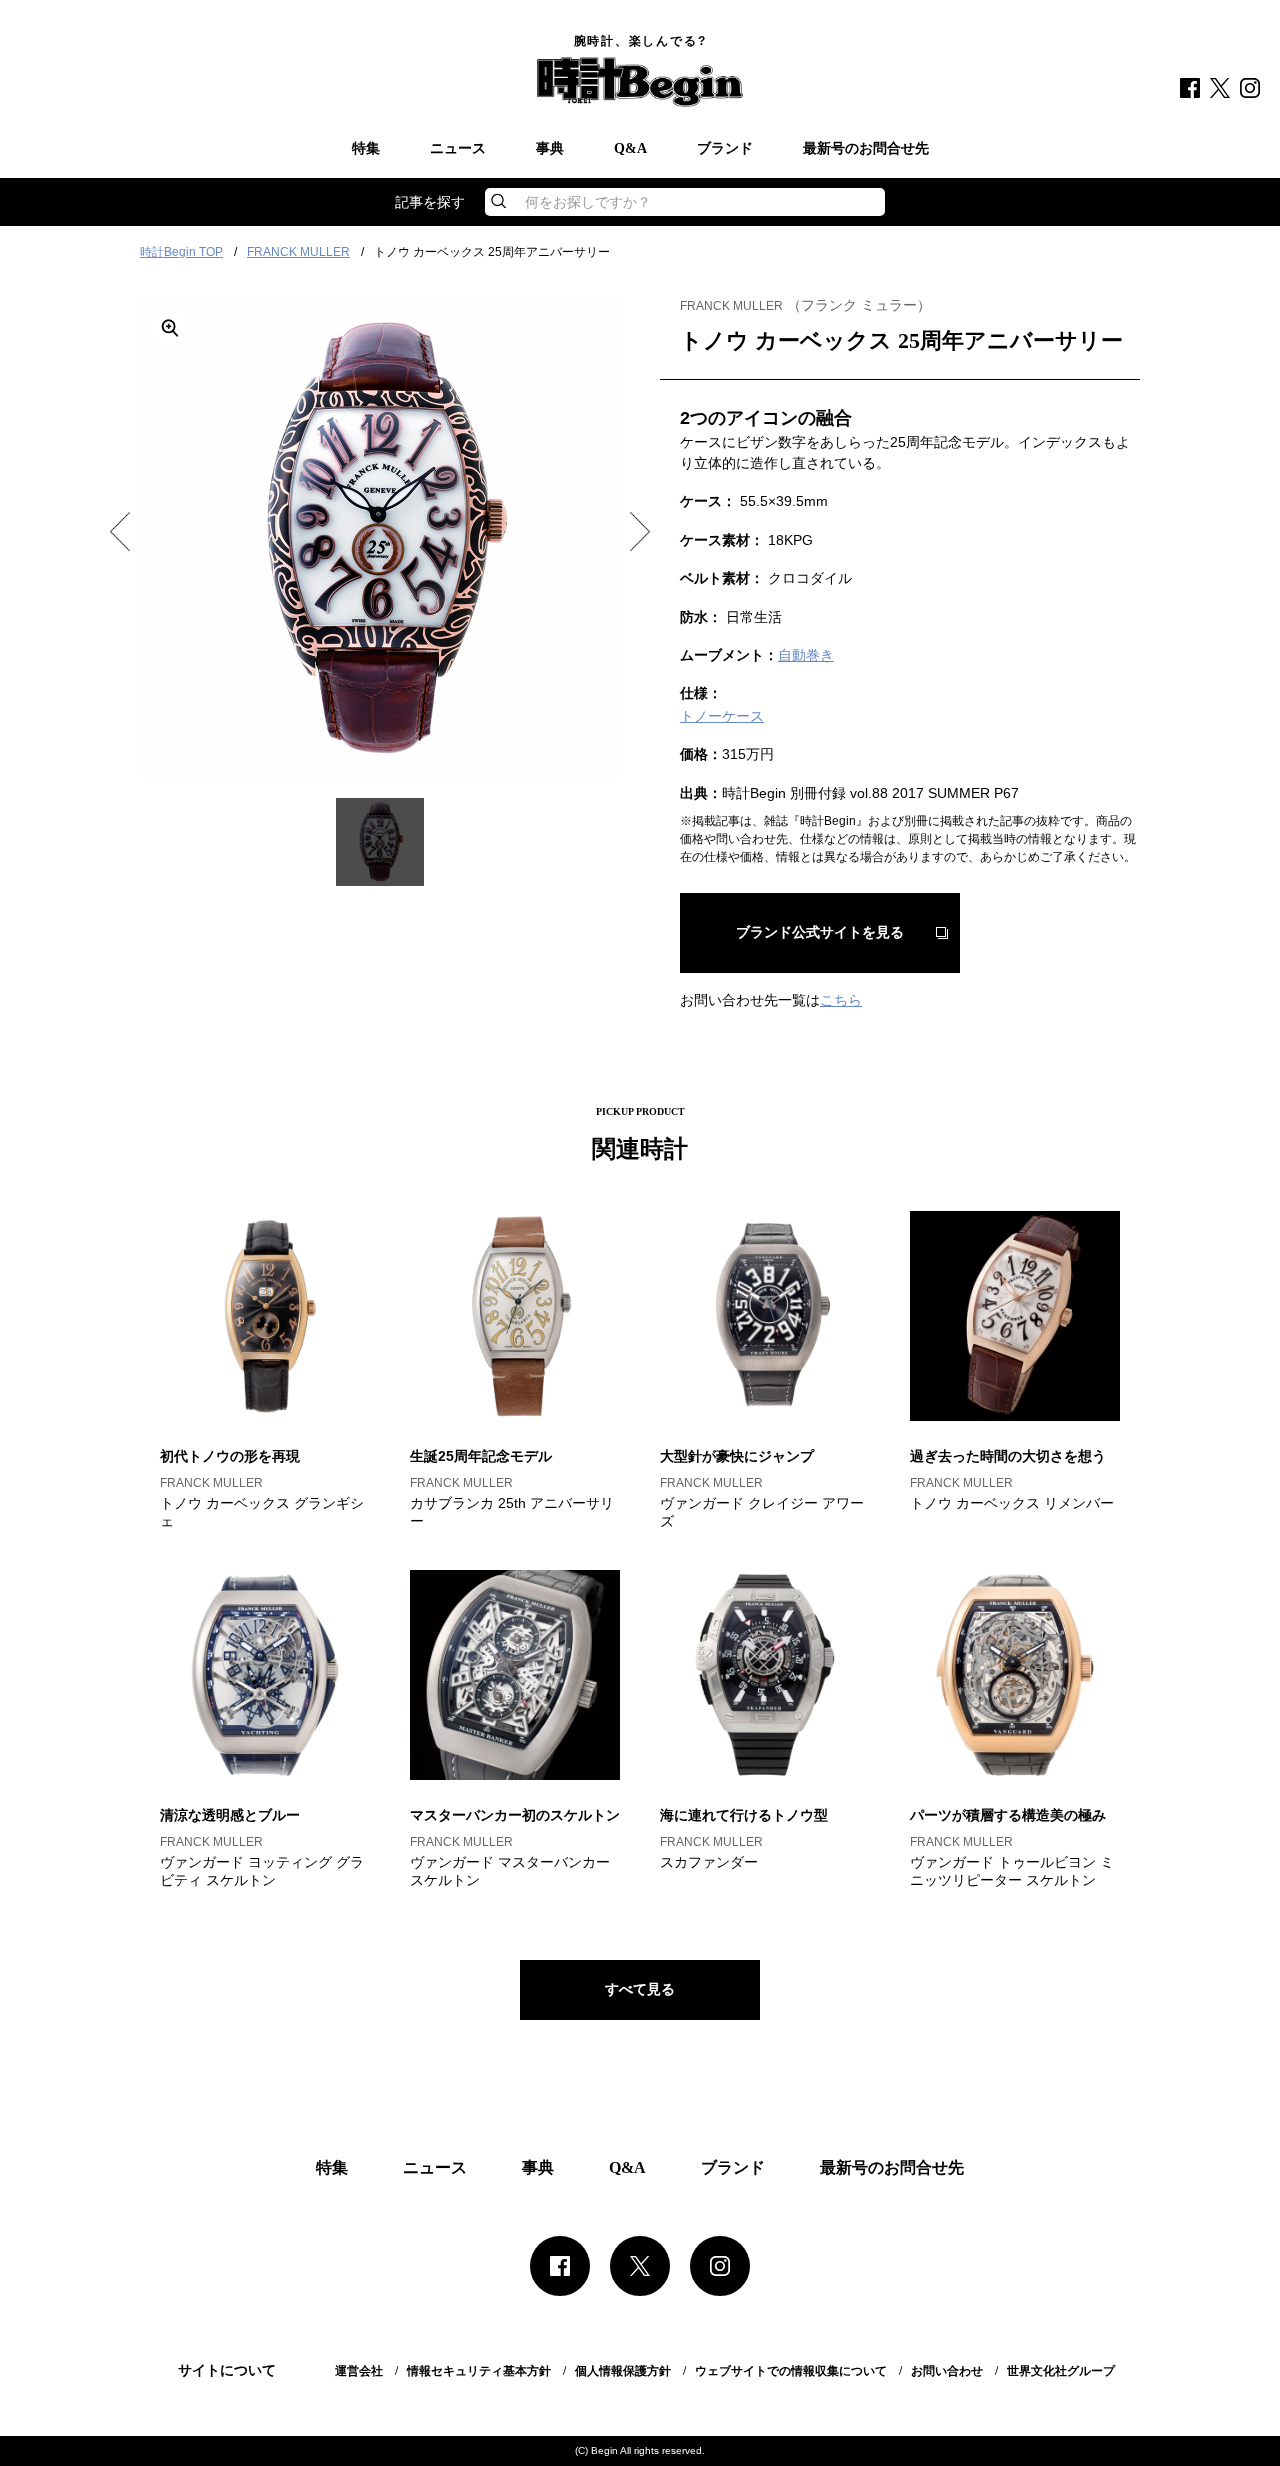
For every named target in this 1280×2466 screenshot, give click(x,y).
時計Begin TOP (181, 252)
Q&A (630, 149)
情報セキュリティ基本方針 (479, 2371)
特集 (366, 149)
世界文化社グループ (1061, 2371)
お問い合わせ (947, 2371)
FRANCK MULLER (298, 252)
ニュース (458, 149)
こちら (841, 1000)
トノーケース (722, 716)
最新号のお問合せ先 (866, 149)
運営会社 (359, 2371)
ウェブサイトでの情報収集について (791, 2371)
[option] (380, 538)
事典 (550, 149)
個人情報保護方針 (623, 2371)
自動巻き (806, 655)
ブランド (725, 149)
